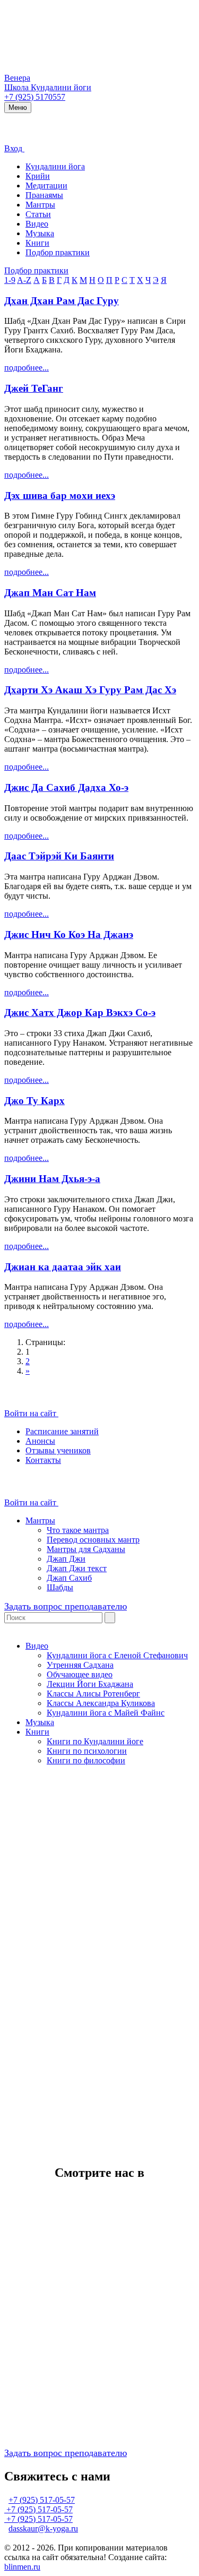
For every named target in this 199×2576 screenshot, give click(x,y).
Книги (37, 243)
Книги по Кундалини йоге (95, 1741)
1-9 (10, 280)
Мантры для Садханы (86, 1549)
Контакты (43, 1460)
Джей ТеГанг (34, 388)
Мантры (40, 205)
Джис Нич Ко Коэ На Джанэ (69, 934)
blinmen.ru (22, 2567)
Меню (18, 107)
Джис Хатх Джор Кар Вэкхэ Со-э (80, 1013)
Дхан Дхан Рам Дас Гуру (62, 301)
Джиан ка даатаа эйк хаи (63, 1267)
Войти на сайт (31, 1413)
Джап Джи (66, 1559)
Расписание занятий (62, 1431)
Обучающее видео (80, 1674)
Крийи (38, 176)
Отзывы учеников (58, 1450)
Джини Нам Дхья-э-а (52, 1179)
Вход (14, 148)
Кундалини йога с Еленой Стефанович (117, 1655)
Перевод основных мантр (93, 1540)
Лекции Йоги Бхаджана (90, 1684)
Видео (37, 224)
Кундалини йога (55, 166)
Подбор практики (58, 252)
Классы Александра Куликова (101, 1703)
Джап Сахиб (69, 1578)
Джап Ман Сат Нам (50, 593)
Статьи (38, 214)
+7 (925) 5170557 (35, 97)
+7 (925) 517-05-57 (42, 2500)
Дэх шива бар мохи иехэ (60, 496)
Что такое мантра (78, 1530)
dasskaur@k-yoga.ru (43, 2528)
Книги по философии (86, 1760)
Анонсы (40, 1441)
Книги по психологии (87, 1751)
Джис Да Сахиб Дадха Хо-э (66, 787)
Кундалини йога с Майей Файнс (106, 1713)
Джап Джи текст (77, 1568)
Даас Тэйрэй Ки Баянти (59, 856)
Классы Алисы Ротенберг (93, 1694)
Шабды (60, 1587)
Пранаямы (44, 195)
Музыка (40, 233)
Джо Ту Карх (34, 1101)
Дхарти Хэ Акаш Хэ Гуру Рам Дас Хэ (90, 690)
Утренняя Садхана (80, 1665)
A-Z (24, 280)
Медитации (46, 186)
